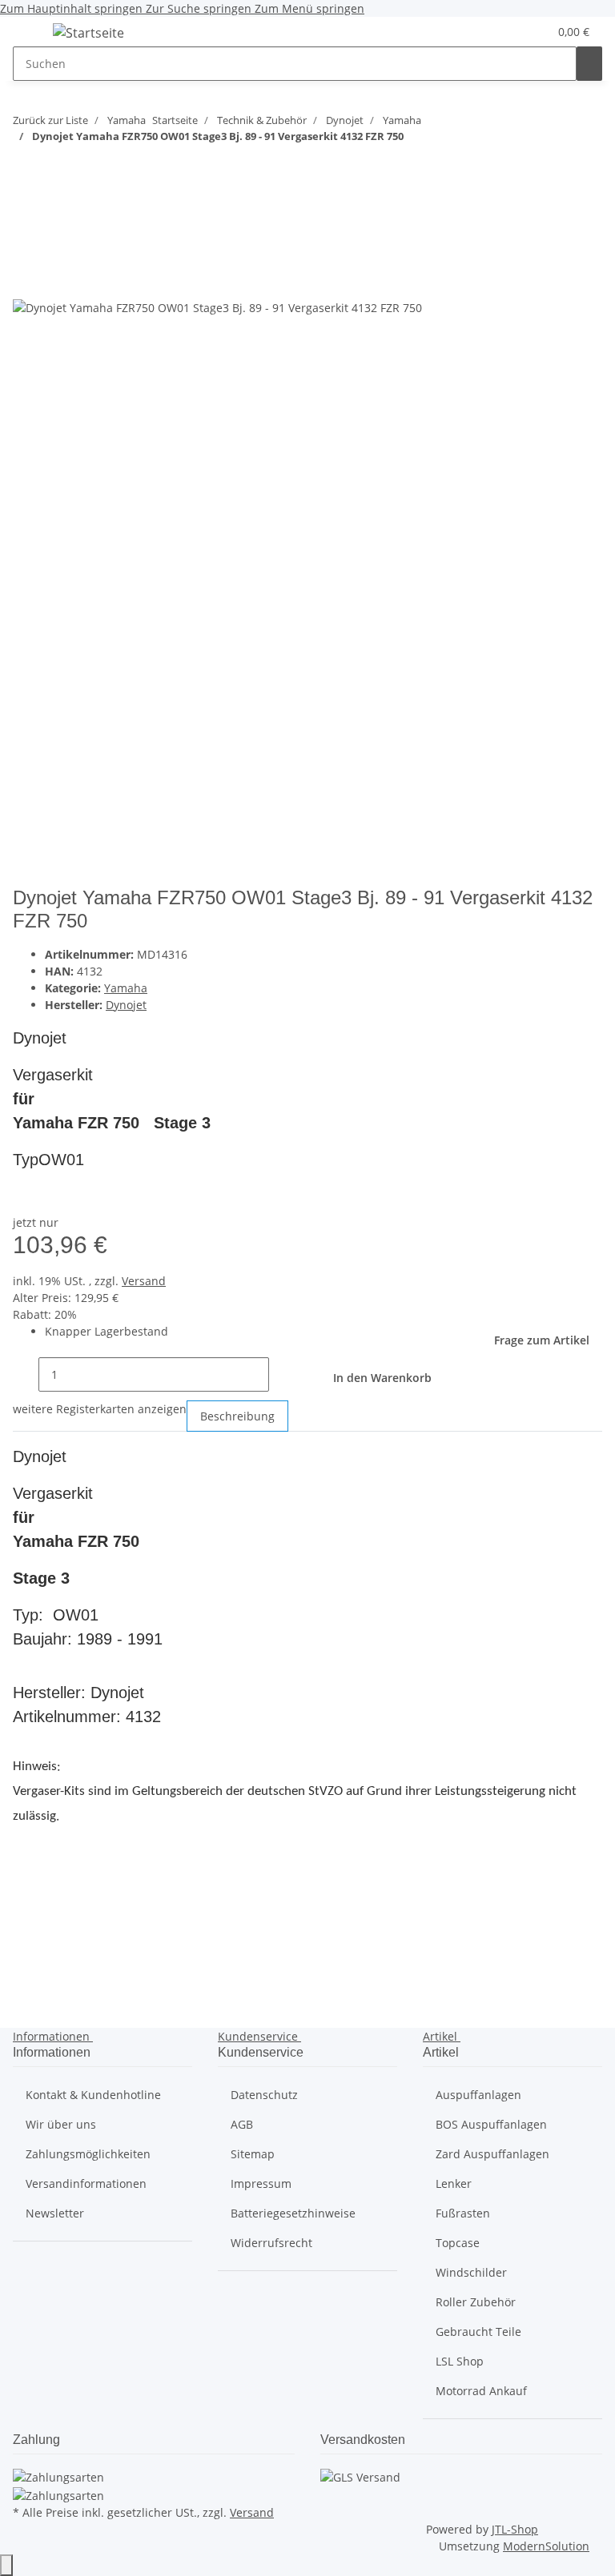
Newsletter (55, 2213)
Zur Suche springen (200, 8)
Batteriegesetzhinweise (293, 2213)
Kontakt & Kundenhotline (93, 2095)
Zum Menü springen (310, 8)
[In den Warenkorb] (26, 220)
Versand (144, 1281)
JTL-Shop (515, 2529)
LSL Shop (460, 2361)
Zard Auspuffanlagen (492, 2154)
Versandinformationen (86, 2183)
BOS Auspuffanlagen (491, 2124)
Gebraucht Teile (478, 2332)
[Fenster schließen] (26, 246)
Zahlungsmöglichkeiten (88, 2154)
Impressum (261, 2183)
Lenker (454, 2183)
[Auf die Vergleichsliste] (26, 280)
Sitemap (253, 2154)
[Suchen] (589, 64)
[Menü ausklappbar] (33, 35)
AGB (242, 2124)
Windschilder (471, 2272)
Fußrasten (463, 2213)
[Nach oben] (6, 2565)
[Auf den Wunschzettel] (54, 280)
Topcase (458, 2243)
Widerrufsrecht (271, 2243)
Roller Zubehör (476, 2302)
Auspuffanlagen (478, 2095)
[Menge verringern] (26, 1374)
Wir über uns (61, 2124)
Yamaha (126, 988)
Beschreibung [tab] (237, 1416)
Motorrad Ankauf (481, 2391)
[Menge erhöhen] (282, 1374)
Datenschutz (264, 2095)
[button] (504, 32)
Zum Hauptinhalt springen (73, 8)
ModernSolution (546, 2546)
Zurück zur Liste (50, 120)
